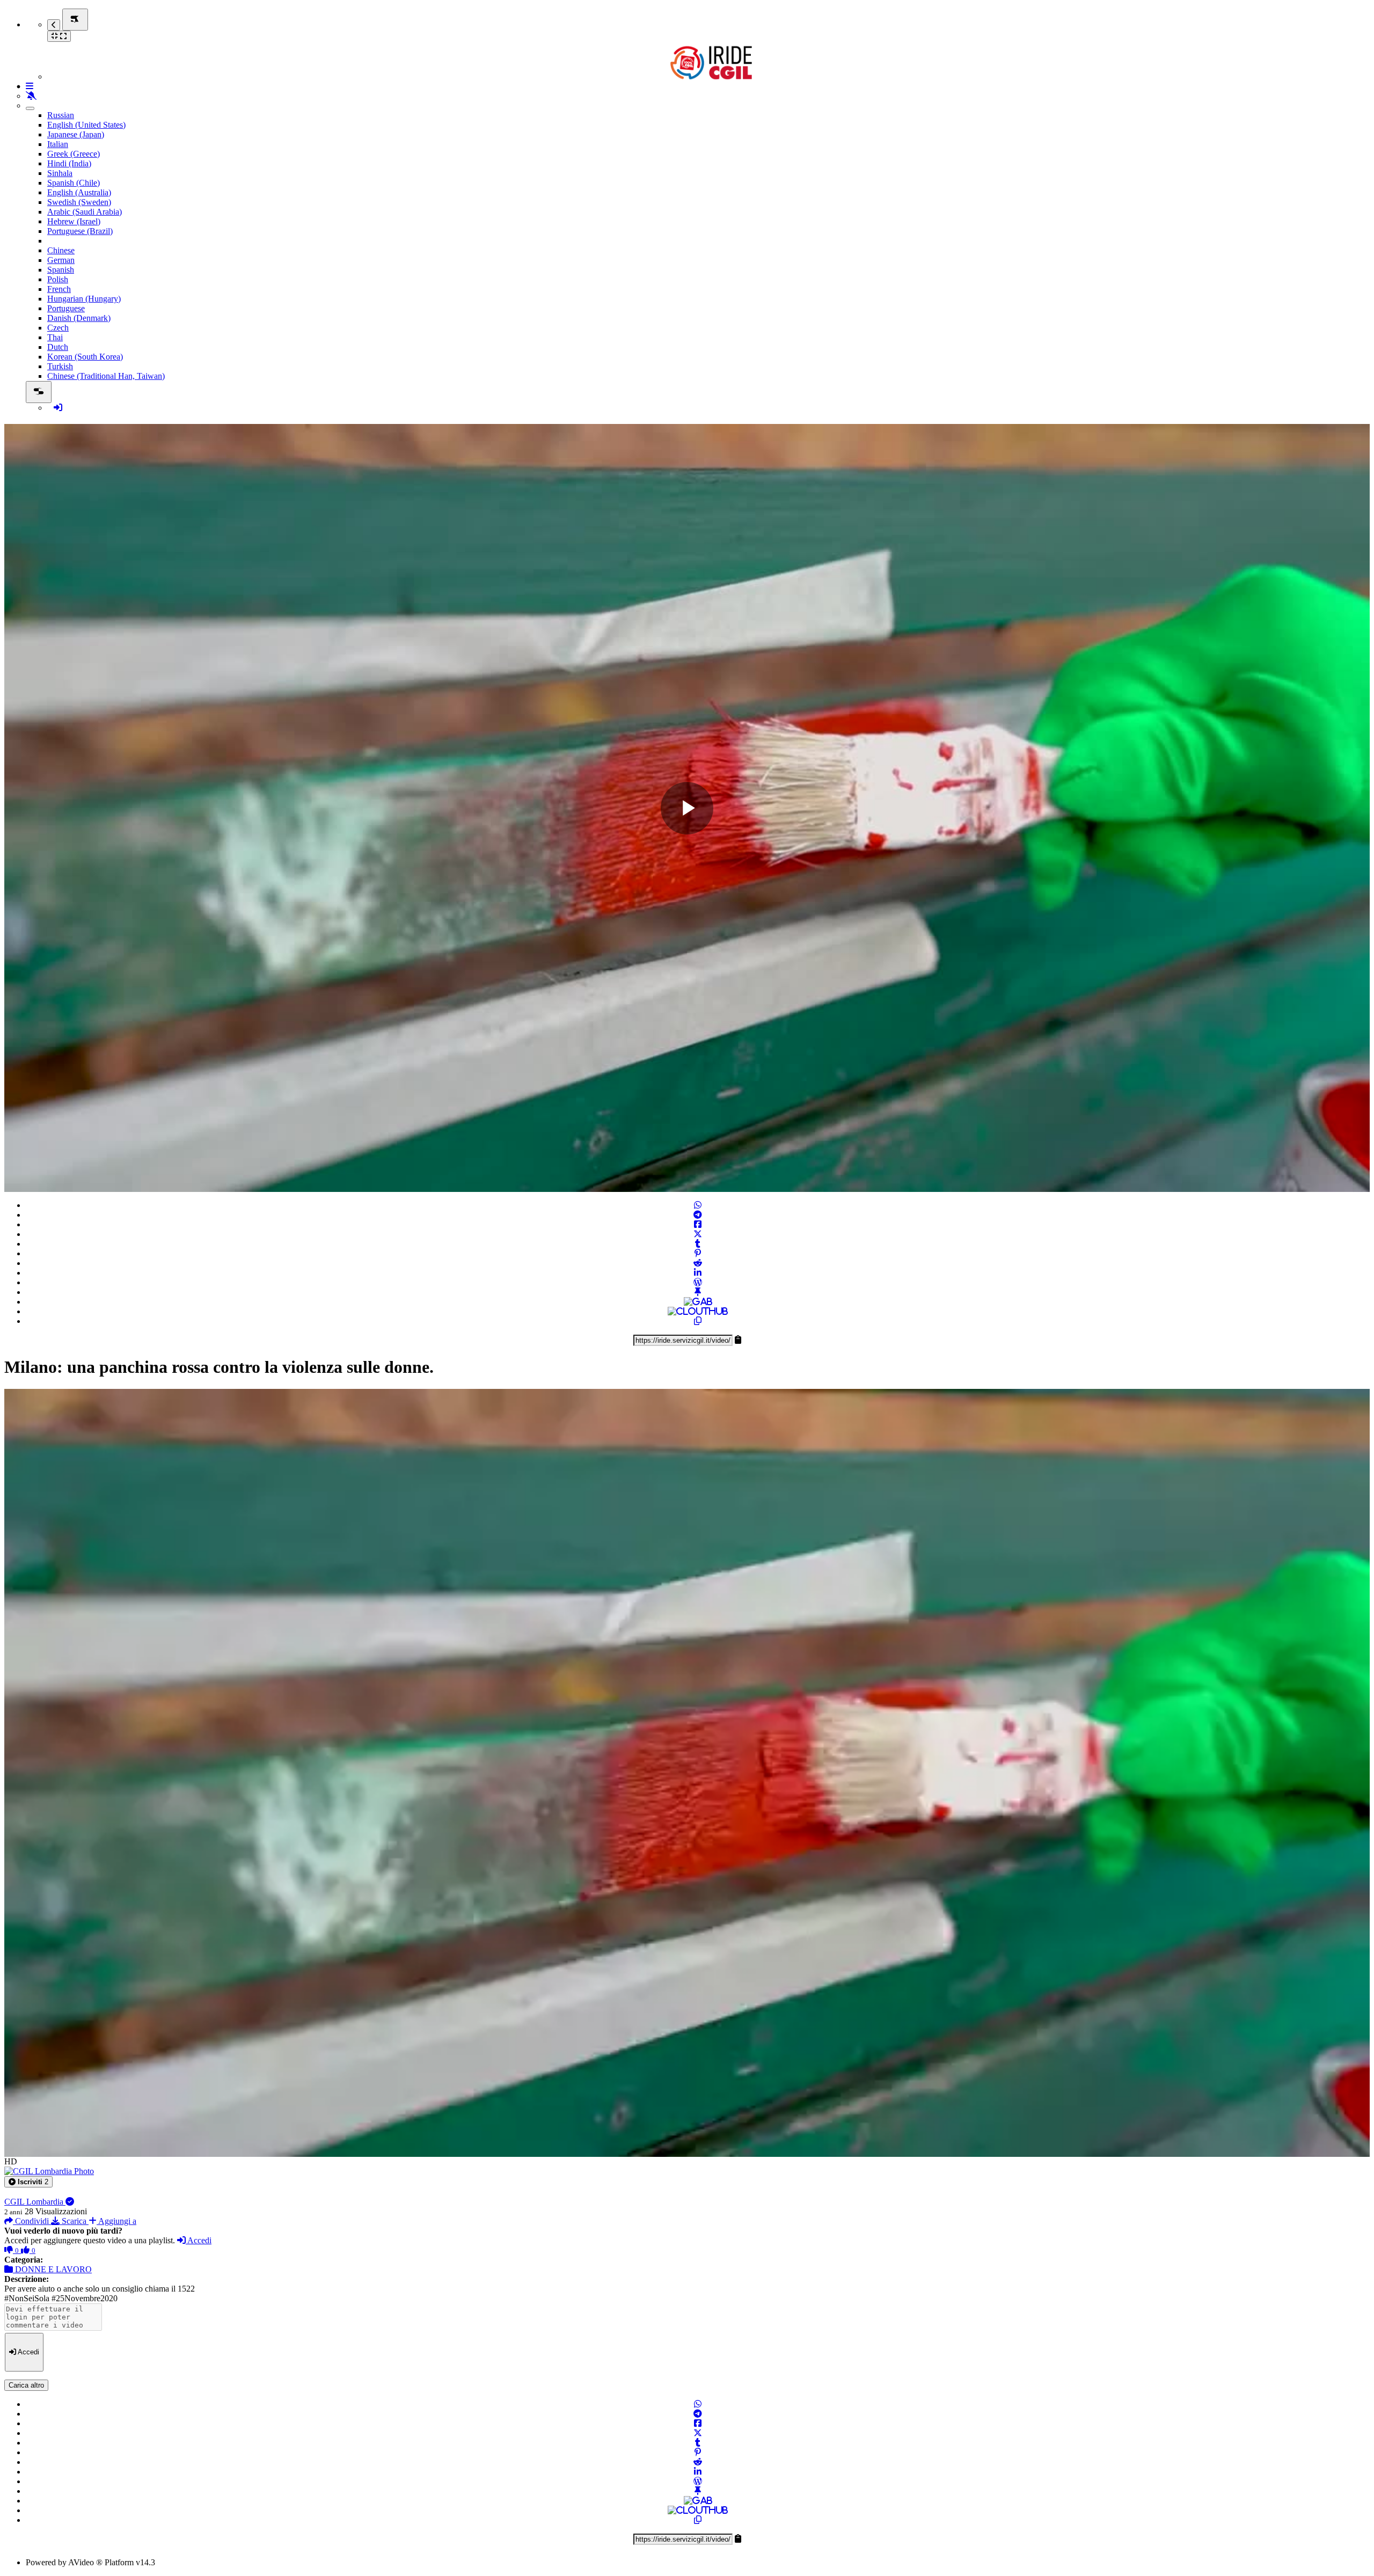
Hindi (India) (69, 163)
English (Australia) (79, 192)
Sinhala (60, 173)
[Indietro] (54, 25)
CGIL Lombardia (35, 2202)
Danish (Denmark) (79, 318)
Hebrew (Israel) (74, 221)
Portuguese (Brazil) (80, 231)
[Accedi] (58, 408)
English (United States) (86, 125)
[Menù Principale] (75, 20)
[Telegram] (698, 1215)
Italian (58, 144)
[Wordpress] (698, 1282)
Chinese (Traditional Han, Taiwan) (106, 376)
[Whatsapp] (698, 1205)
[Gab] (698, 1302)
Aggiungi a (116, 2221)
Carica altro (26, 2385)
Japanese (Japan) (76, 134)
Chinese (61, 250)
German (61, 260)
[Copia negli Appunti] (698, 1321)
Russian (61, 115)
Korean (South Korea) (85, 357)
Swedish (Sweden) (79, 202)
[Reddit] (698, 1263)
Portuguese (66, 308)
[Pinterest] (698, 1253)
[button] (28, 2182)
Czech (58, 328)
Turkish (60, 366)
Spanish (61, 270)
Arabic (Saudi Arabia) (85, 212)
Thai (55, 337)
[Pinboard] (698, 1292)
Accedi (199, 2240)
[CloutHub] (698, 1311)
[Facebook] (698, 1224)
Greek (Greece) (74, 154)
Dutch (58, 347)
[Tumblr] (698, 1244)
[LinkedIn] (698, 1273)
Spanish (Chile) (74, 183)
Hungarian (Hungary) (84, 299)
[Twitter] (698, 1234)
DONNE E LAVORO (52, 2269)
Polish (58, 279)
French (59, 289)
